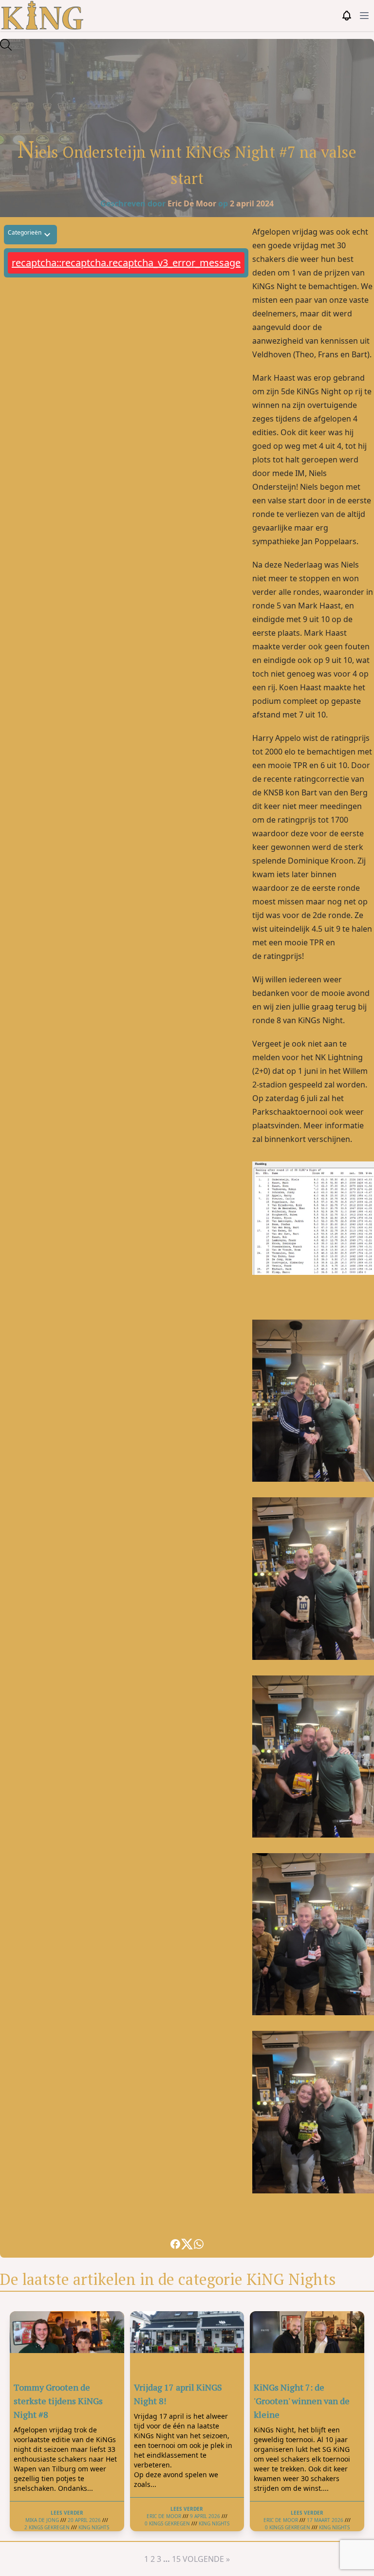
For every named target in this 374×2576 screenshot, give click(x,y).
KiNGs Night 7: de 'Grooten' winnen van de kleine (302, 2401)
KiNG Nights (94, 2527)
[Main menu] (364, 16)
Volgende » (206, 2559)
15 (176, 2559)
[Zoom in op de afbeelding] (187, 75)
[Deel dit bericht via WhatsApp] (199, 2244)
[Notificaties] (347, 16)
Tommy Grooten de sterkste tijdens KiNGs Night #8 (58, 2401)
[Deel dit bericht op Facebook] (175, 2244)
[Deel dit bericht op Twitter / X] (187, 2244)
